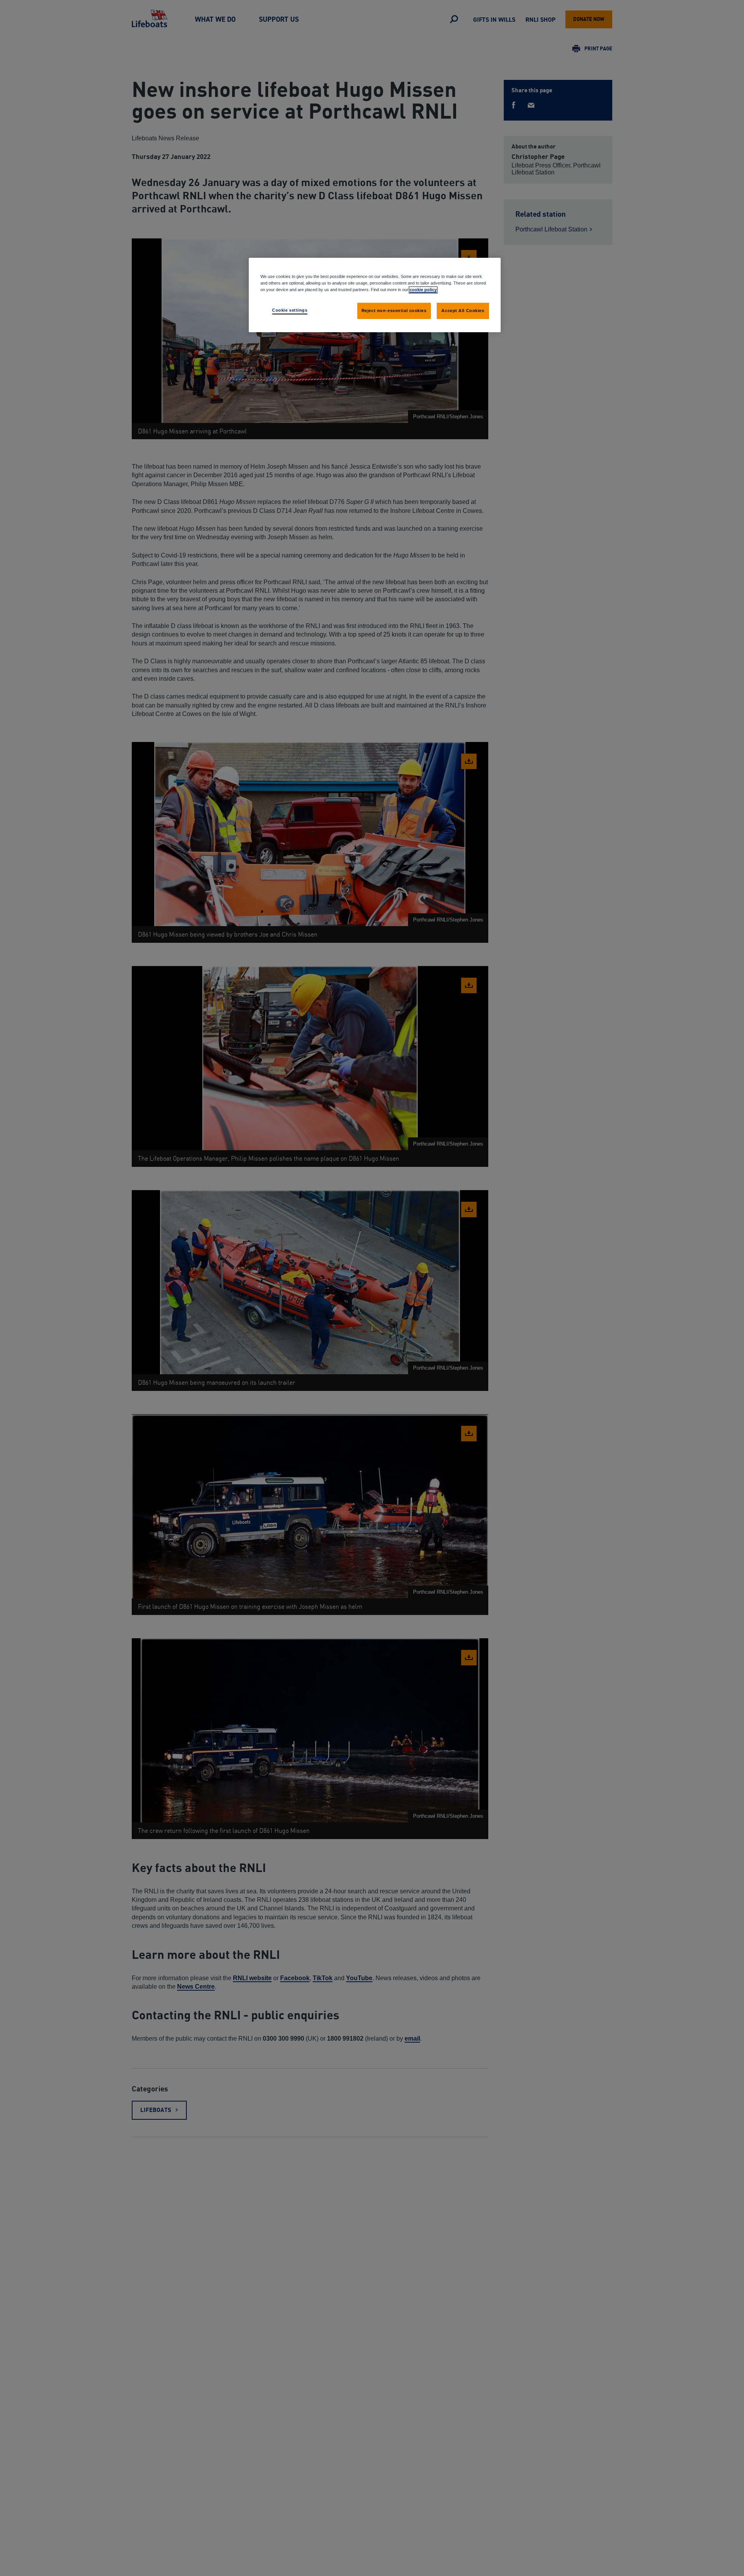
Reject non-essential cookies (394, 311)
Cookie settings (290, 310)
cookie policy (423, 290)
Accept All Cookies (463, 311)
